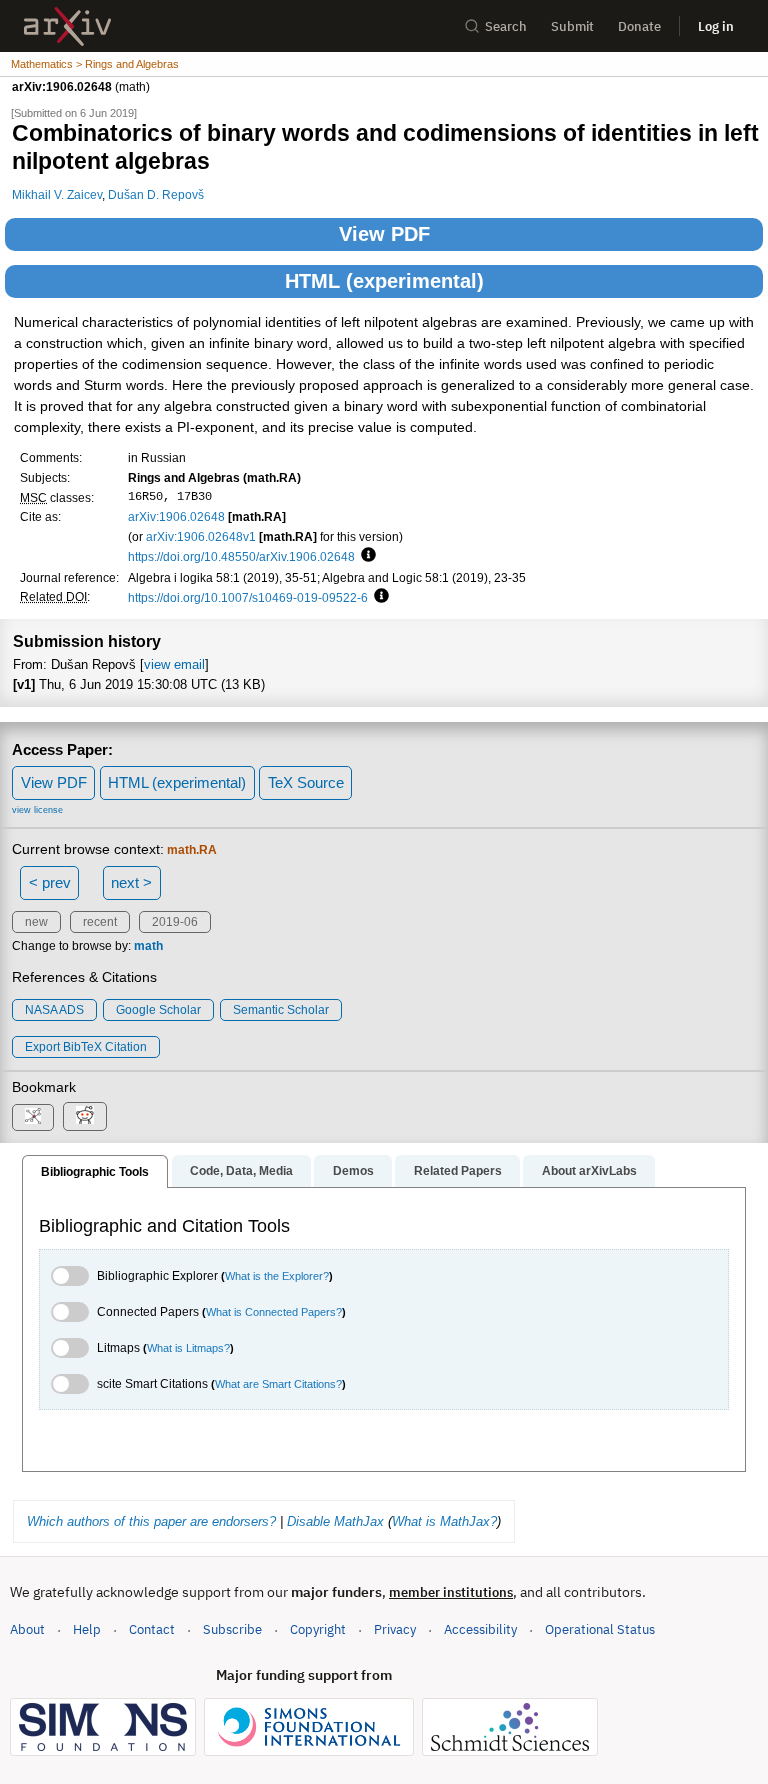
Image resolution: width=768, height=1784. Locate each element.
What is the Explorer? (277, 1276)
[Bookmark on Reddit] (85, 1116)
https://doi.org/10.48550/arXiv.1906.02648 (241, 556)
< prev (50, 882)
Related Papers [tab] (458, 1171)
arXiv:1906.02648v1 (201, 536)
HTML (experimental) (384, 281)
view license (37, 810)
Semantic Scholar (281, 1010)
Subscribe (232, 1629)
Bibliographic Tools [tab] (95, 1172)
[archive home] (67, 26)
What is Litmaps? (188, 1348)
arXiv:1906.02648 (176, 516)
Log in (716, 26)
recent (100, 922)
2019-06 (175, 922)
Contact (152, 1629)
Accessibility (480, 1629)
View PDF (384, 234)
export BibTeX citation (86, 1047)
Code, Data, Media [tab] (241, 1171)
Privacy (395, 1629)
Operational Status (600, 1629)
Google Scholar (158, 1010)
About (27, 1629)
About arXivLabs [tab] (589, 1171)
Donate (639, 26)
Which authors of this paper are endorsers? (151, 1521)
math (148, 946)
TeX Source (306, 782)
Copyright (318, 1629)
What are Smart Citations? (278, 1384)
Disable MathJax (335, 1521)
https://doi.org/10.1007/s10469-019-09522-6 (248, 597)
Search (506, 26)
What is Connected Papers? (274, 1312)
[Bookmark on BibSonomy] (33, 1117)
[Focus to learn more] (365, 556)
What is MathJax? (444, 1521)
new (36, 922)
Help (87, 1629)
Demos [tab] (353, 1171)
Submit (572, 26)
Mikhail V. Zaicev (57, 194)
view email (174, 664)
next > (131, 882)
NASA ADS (54, 1010)
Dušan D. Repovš (156, 194)
